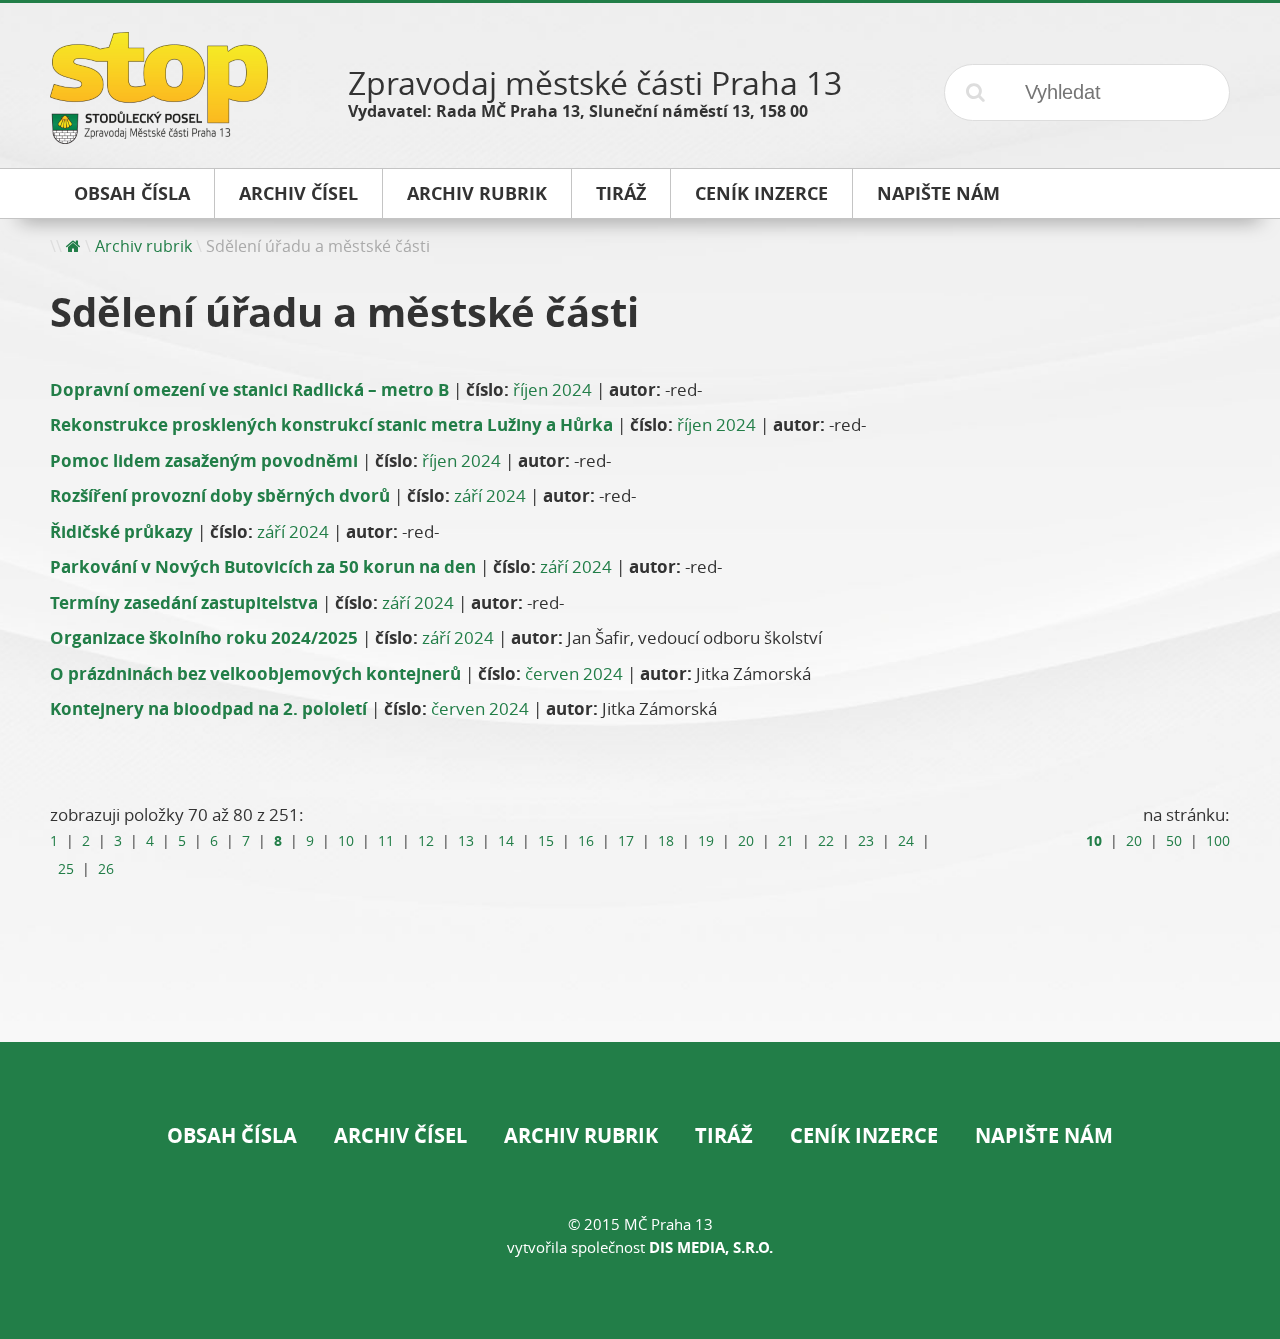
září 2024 (490, 495)
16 (586, 841)
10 (346, 841)
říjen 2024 (552, 389)
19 (706, 841)
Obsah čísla (232, 1135)
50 (1174, 841)
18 (666, 841)
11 (386, 841)
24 (906, 841)
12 (426, 841)
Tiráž (724, 1135)
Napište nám (1044, 1135)
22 (826, 841)
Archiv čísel (400, 1135)
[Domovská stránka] (73, 246)
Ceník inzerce (864, 1135)
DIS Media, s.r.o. (711, 1247)
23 (866, 841)
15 (546, 841)
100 (1218, 841)
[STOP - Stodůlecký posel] (159, 136)
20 (746, 841)
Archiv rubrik (143, 246)
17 (626, 841)
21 (786, 841)
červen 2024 (574, 673)
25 (66, 869)
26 (106, 869)
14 (506, 841)
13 (466, 841)
